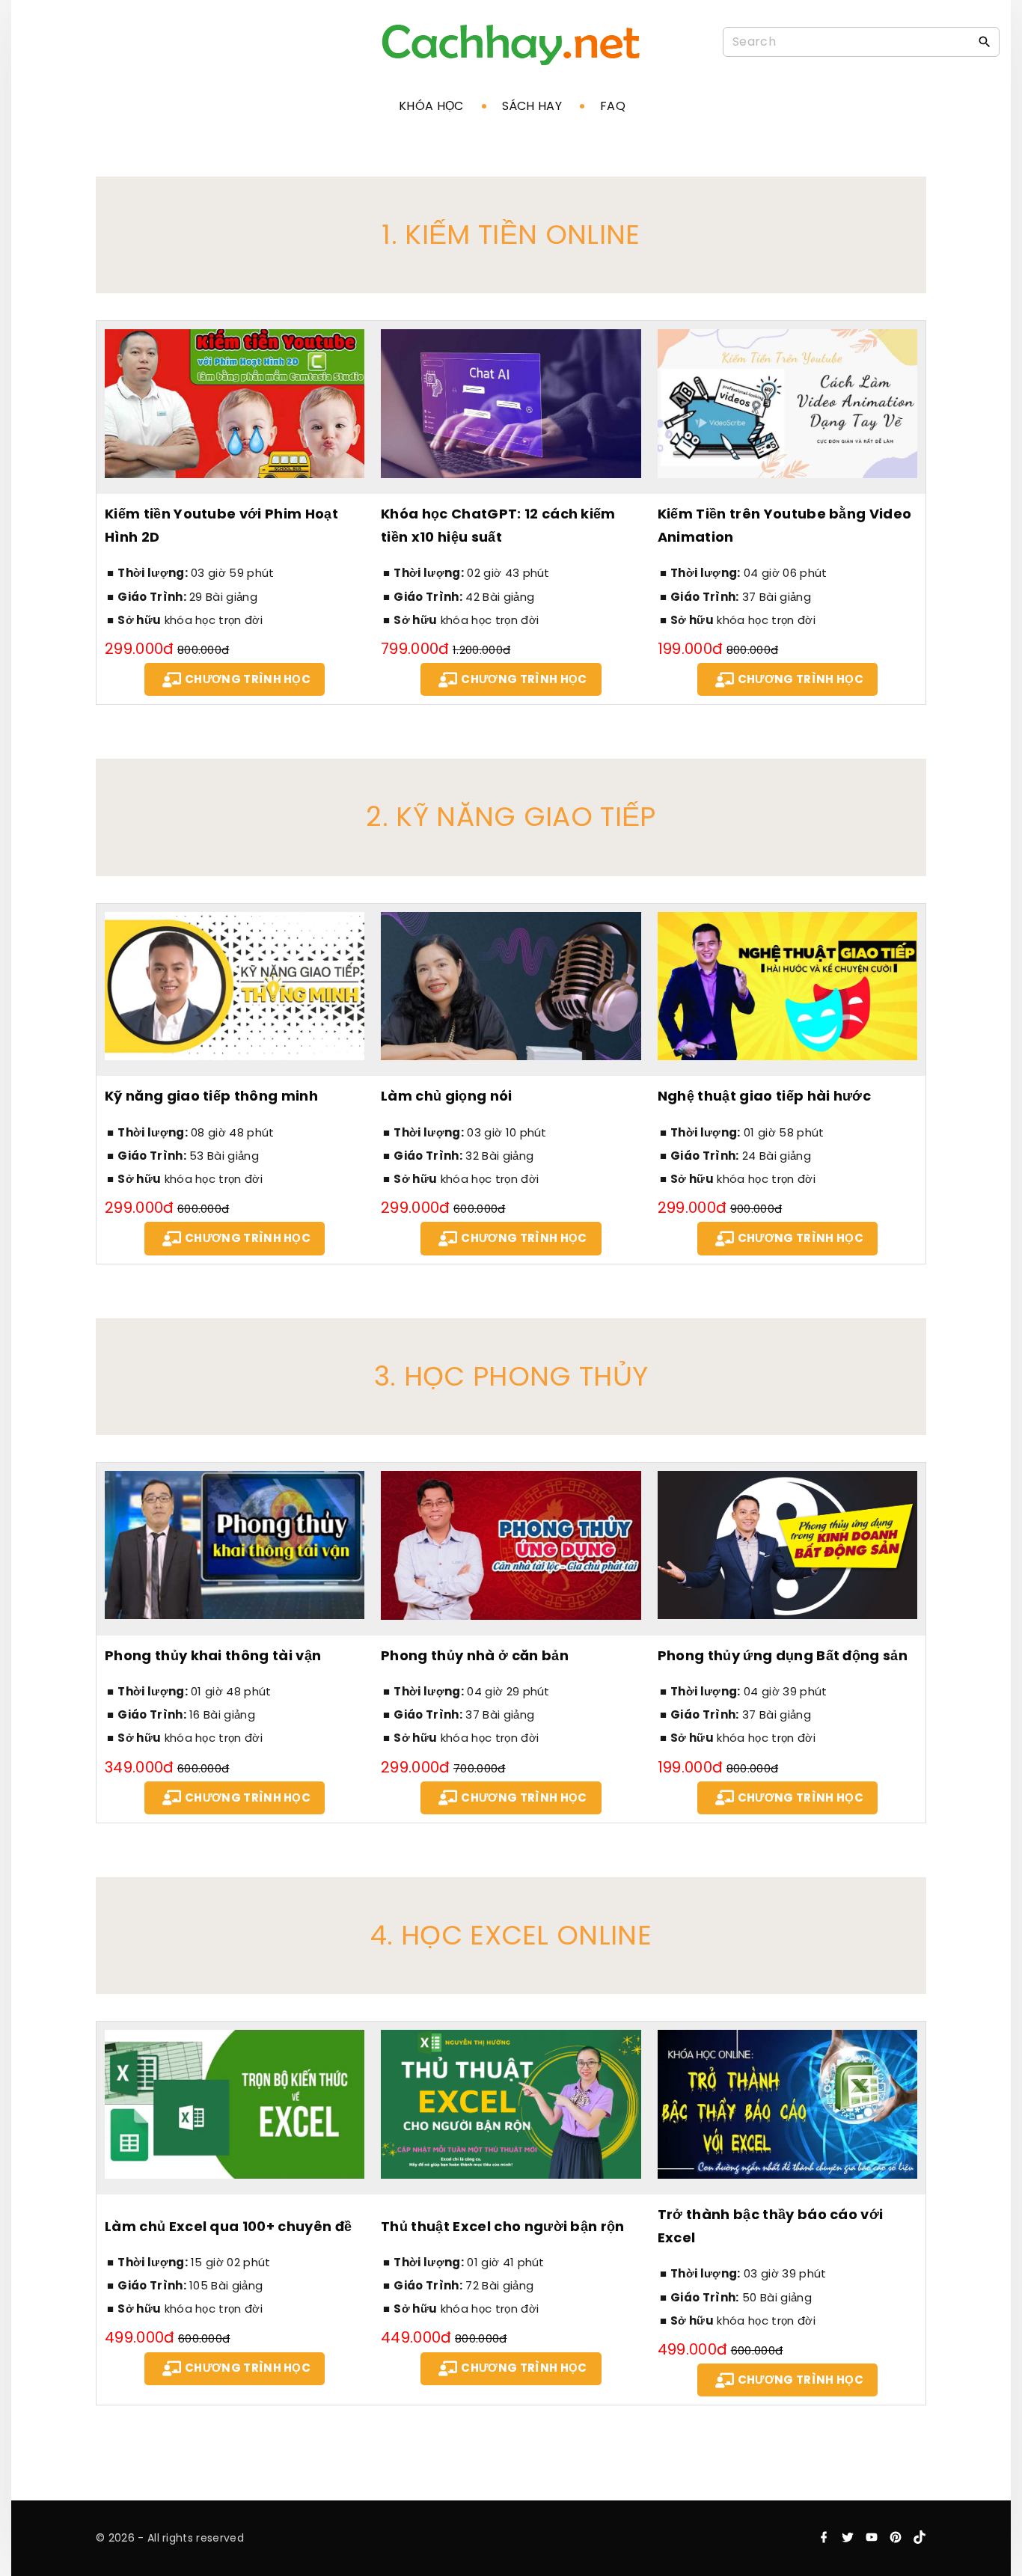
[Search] (985, 41)
